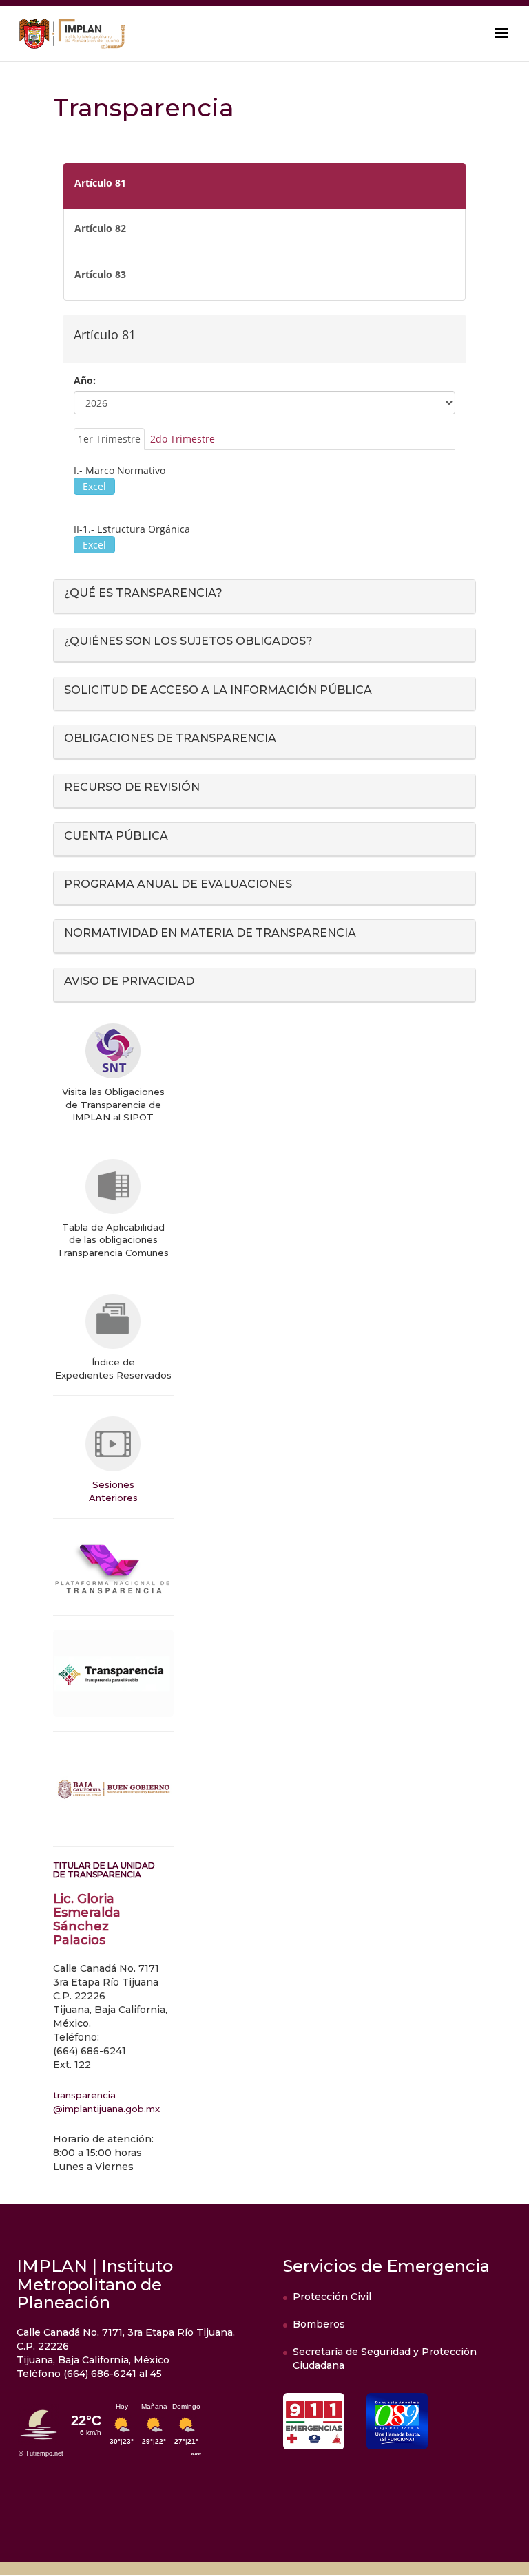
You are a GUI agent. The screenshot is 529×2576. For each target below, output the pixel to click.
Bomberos (319, 2324)
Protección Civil (332, 2297)
